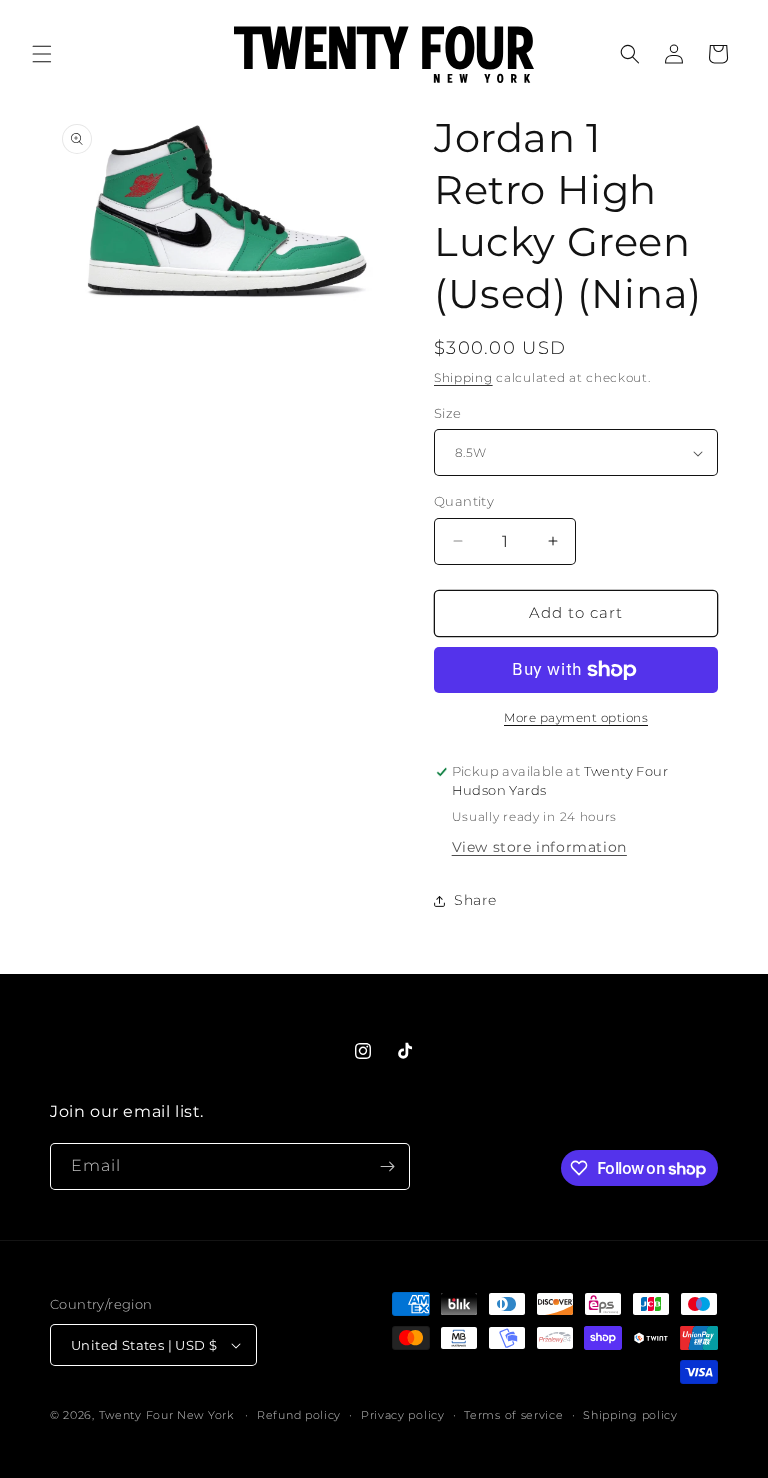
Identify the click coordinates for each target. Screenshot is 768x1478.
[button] (42, 54)
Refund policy (299, 1415)
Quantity (464, 501)
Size (448, 413)
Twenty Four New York (166, 1415)
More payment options (576, 717)
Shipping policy (630, 1415)
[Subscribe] (387, 1166)
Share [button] (475, 900)
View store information (539, 847)
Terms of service (513, 1415)
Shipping (463, 377)
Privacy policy (403, 1415)
